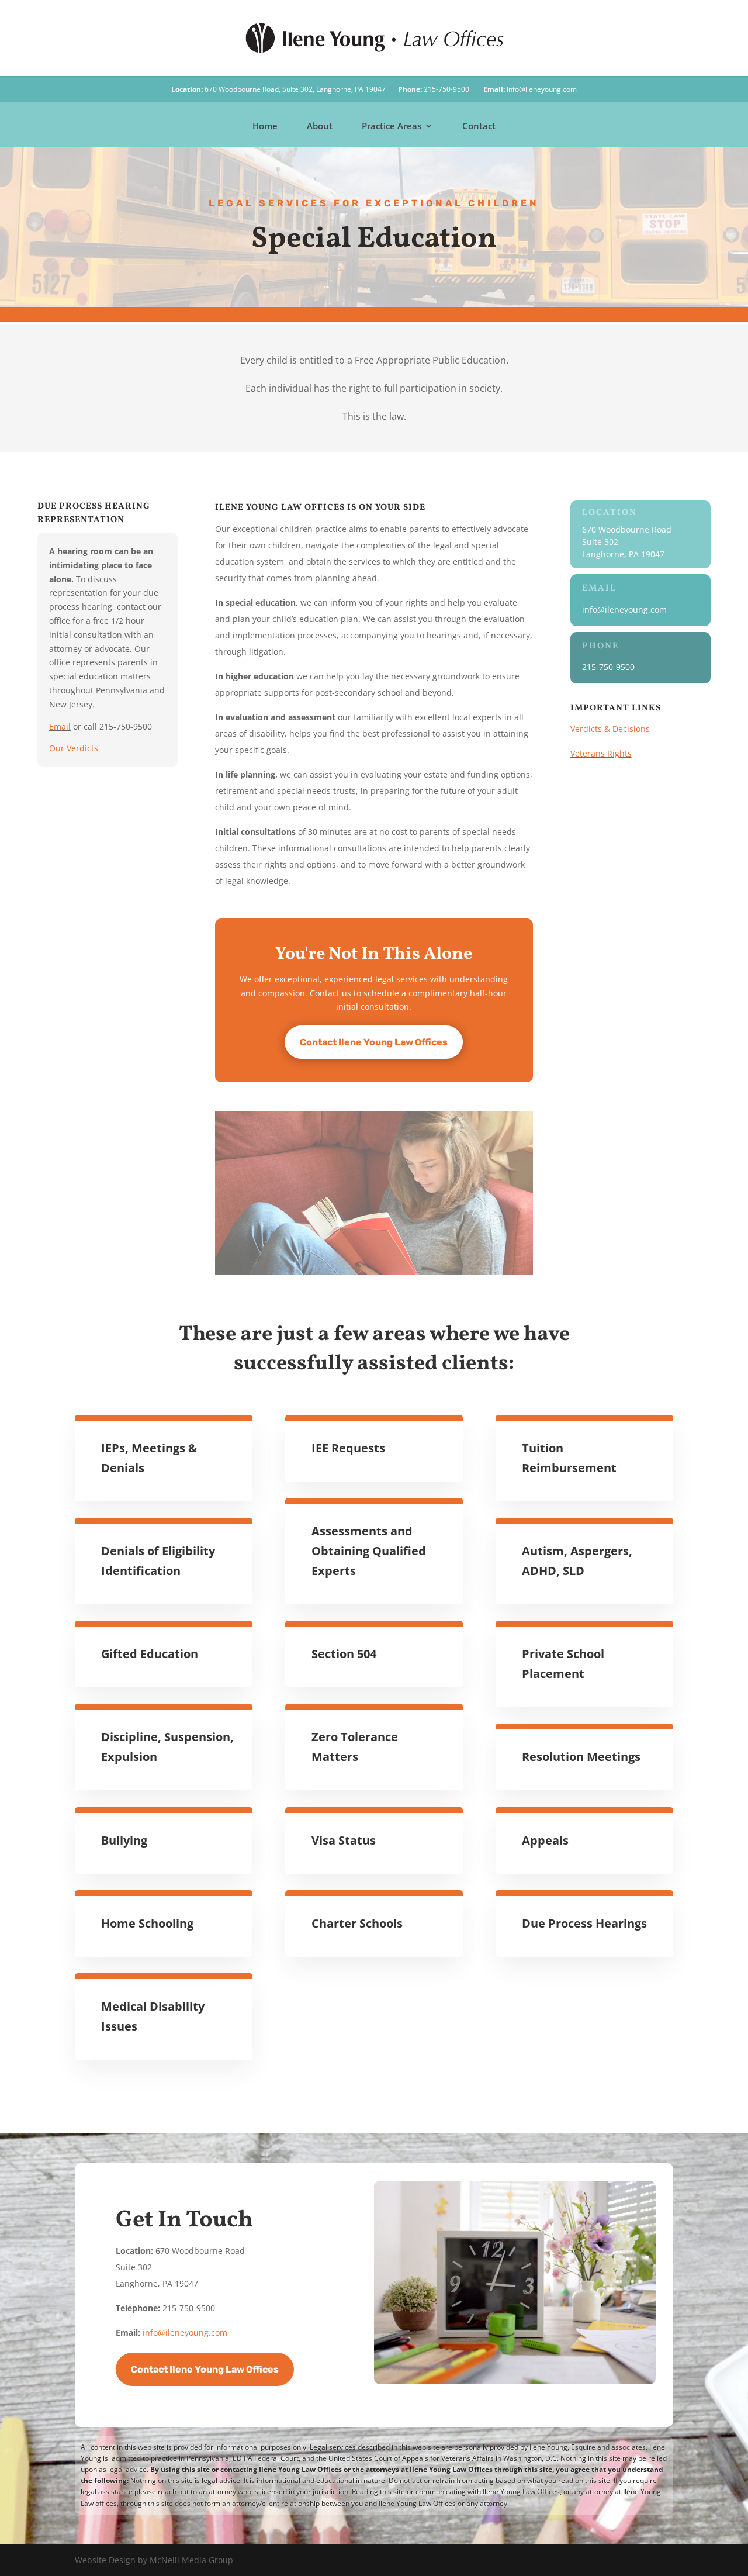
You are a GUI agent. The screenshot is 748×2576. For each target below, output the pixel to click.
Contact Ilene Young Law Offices (374, 1042)
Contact (479, 127)
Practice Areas (392, 127)
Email (60, 726)
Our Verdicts (74, 748)
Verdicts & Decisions (610, 729)
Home (265, 127)
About (320, 127)
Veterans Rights (601, 753)
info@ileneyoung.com (542, 89)
